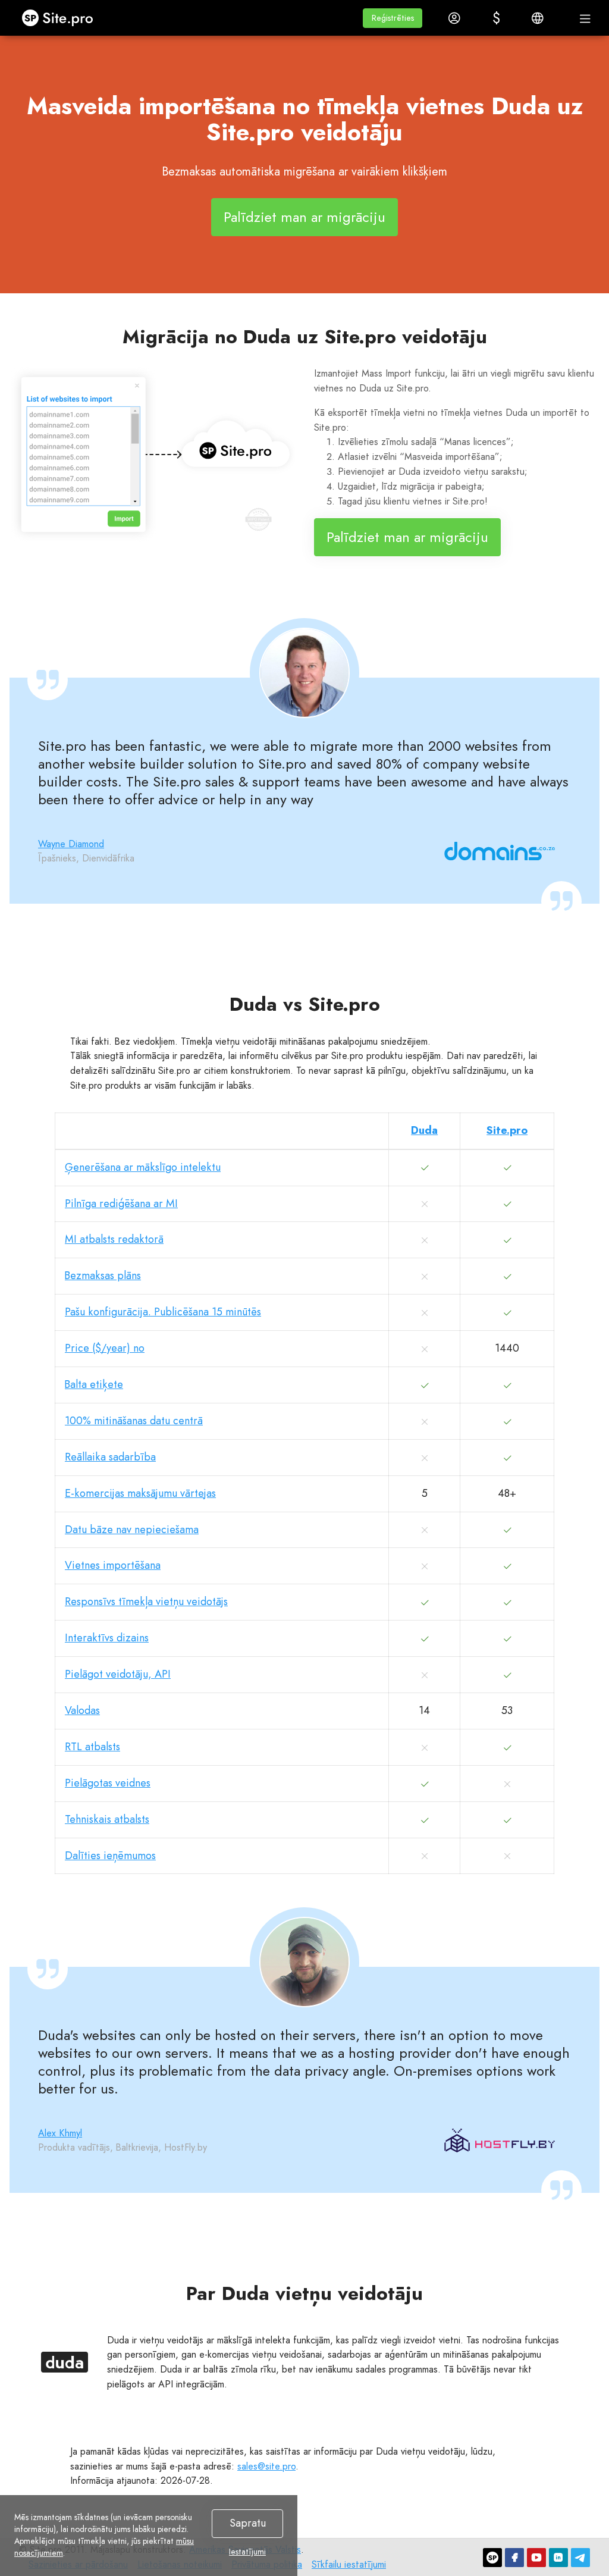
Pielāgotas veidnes (108, 1783)
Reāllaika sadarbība (110, 1457)
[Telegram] (580, 2558)
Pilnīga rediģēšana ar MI (121, 1204)
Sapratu (248, 2523)
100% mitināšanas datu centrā (134, 1421)
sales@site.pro (266, 2466)
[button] (393, 18)
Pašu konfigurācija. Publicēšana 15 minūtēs (163, 1312)
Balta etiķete (94, 1384)
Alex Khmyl (60, 2133)
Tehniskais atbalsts (107, 1819)
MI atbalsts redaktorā (114, 1239)
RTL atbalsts (92, 1747)
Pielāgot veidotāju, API (118, 1674)
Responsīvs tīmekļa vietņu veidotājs (146, 1602)
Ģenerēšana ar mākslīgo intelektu (143, 1167)
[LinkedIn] (558, 2558)
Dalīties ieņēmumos (110, 1856)
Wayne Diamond (71, 844)
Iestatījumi (247, 2552)
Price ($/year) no (105, 1348)
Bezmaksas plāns (103, 1276)
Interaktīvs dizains (107, 1638)
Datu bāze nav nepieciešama (132, 1530)
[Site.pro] (492, 2558)
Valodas (82, 1710)
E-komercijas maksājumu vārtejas (140, 1493)
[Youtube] (536, 2558)
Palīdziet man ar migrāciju (304, 217)
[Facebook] (514, 2558)
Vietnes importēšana (113, 1565)
